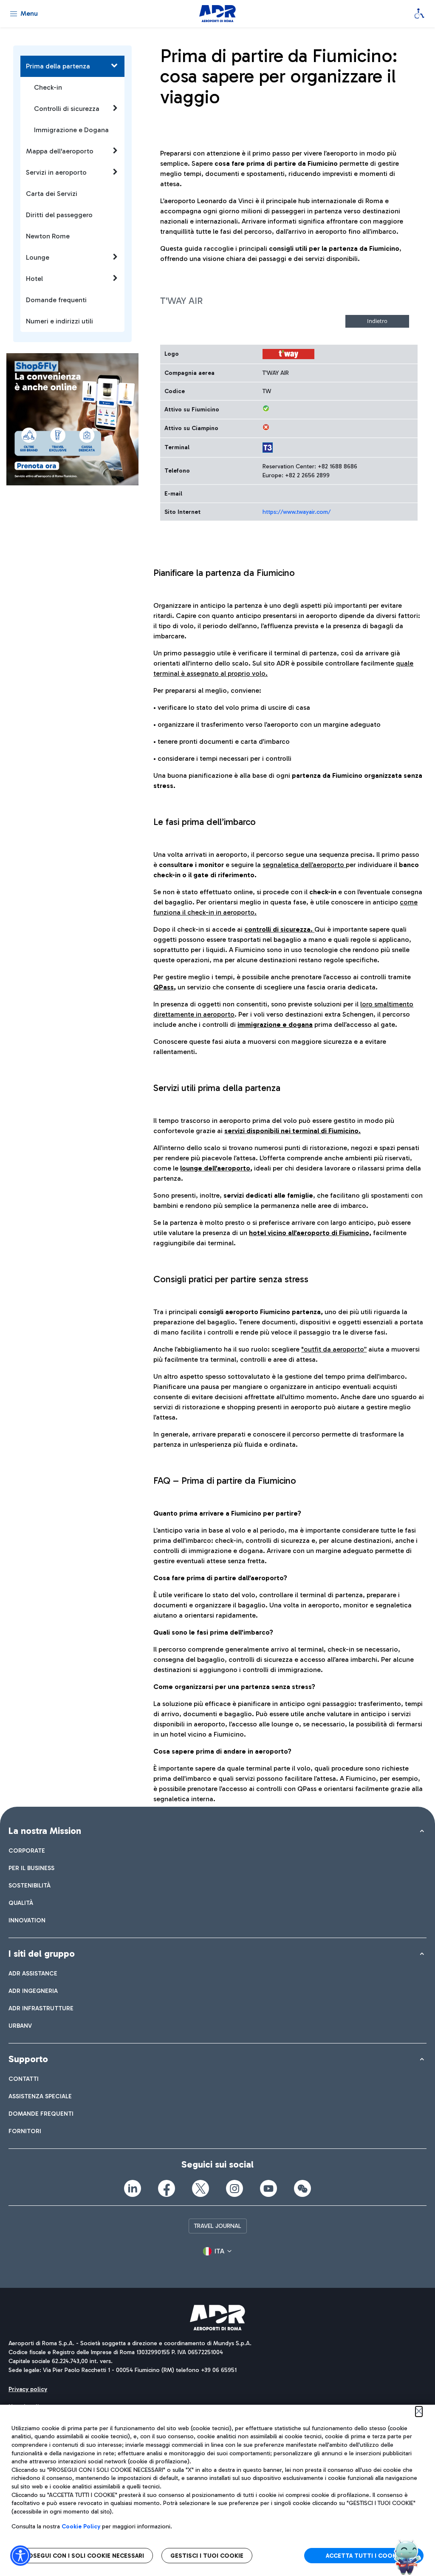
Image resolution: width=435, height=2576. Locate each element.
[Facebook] (167, 2188)
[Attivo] (266, 408)
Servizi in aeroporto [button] (56, 172)
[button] (217, 2251)
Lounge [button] (38, 257)
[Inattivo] (266, 427)
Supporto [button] (28, 2059)
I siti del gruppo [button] (42, 1954)
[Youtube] (268, 2188)
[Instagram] (234, 2188)
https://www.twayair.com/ (297, 512)
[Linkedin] (133, 2188)
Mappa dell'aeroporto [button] (60, 151)
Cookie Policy (81, 2526)
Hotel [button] (34, 279)
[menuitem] (27, 1851)
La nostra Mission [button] (45, 1831)
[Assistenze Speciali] (419, 14)
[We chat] (302, 2188)
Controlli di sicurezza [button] (67, 109)
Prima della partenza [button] (58, 66)
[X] (201, 2188)
